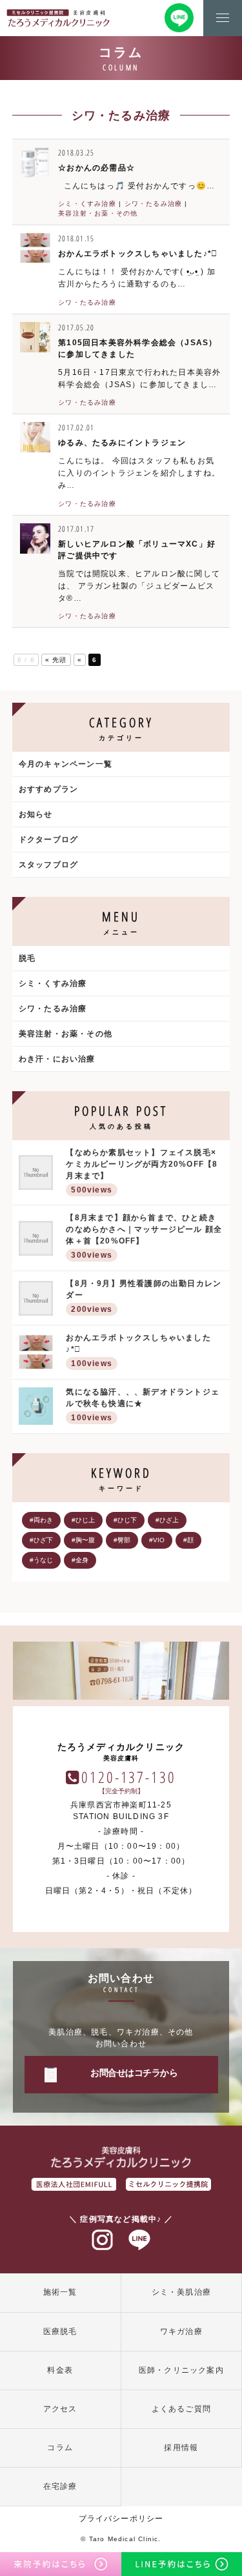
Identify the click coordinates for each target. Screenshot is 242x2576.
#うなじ (41, 1560)
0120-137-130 (129, 1777)
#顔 (188, 1540)
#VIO (157, 1540)
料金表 (60, 2370)
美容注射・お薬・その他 (98, 213)
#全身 (80, 1560)
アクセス (60, 2409)
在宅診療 (60, 2486)
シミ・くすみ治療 (87, 204)
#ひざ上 (167, 1520)
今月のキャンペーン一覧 (66, 764)
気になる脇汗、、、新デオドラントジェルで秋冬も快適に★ (143, 1405)
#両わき (41, 1520)
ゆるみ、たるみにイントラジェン (122, 443)
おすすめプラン (48, 789)
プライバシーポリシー (121, 2519)
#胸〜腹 (83, 1540)
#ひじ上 (83, 1520)
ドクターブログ (48, 840)
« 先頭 (56, 660)
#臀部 (122, 1540)
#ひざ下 (41, 1540)
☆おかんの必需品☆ (96, 168)
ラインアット (139, 2240)
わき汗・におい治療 (57, 1059)
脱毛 (27, 958)
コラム (60, 2448)
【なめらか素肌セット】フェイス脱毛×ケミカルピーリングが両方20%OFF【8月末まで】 (142, 1171)
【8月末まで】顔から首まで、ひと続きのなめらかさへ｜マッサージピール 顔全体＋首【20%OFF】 (144, 1236)
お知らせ (36, 814)
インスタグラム (103, 2240)
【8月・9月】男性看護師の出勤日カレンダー (144, 1296)
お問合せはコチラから (134, 2073)
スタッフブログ (48, 865)
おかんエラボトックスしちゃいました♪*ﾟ (138, 254)
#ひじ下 (125, 1520)
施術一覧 (60, 2292)
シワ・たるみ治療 (154, 204)
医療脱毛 (60, 2331)
